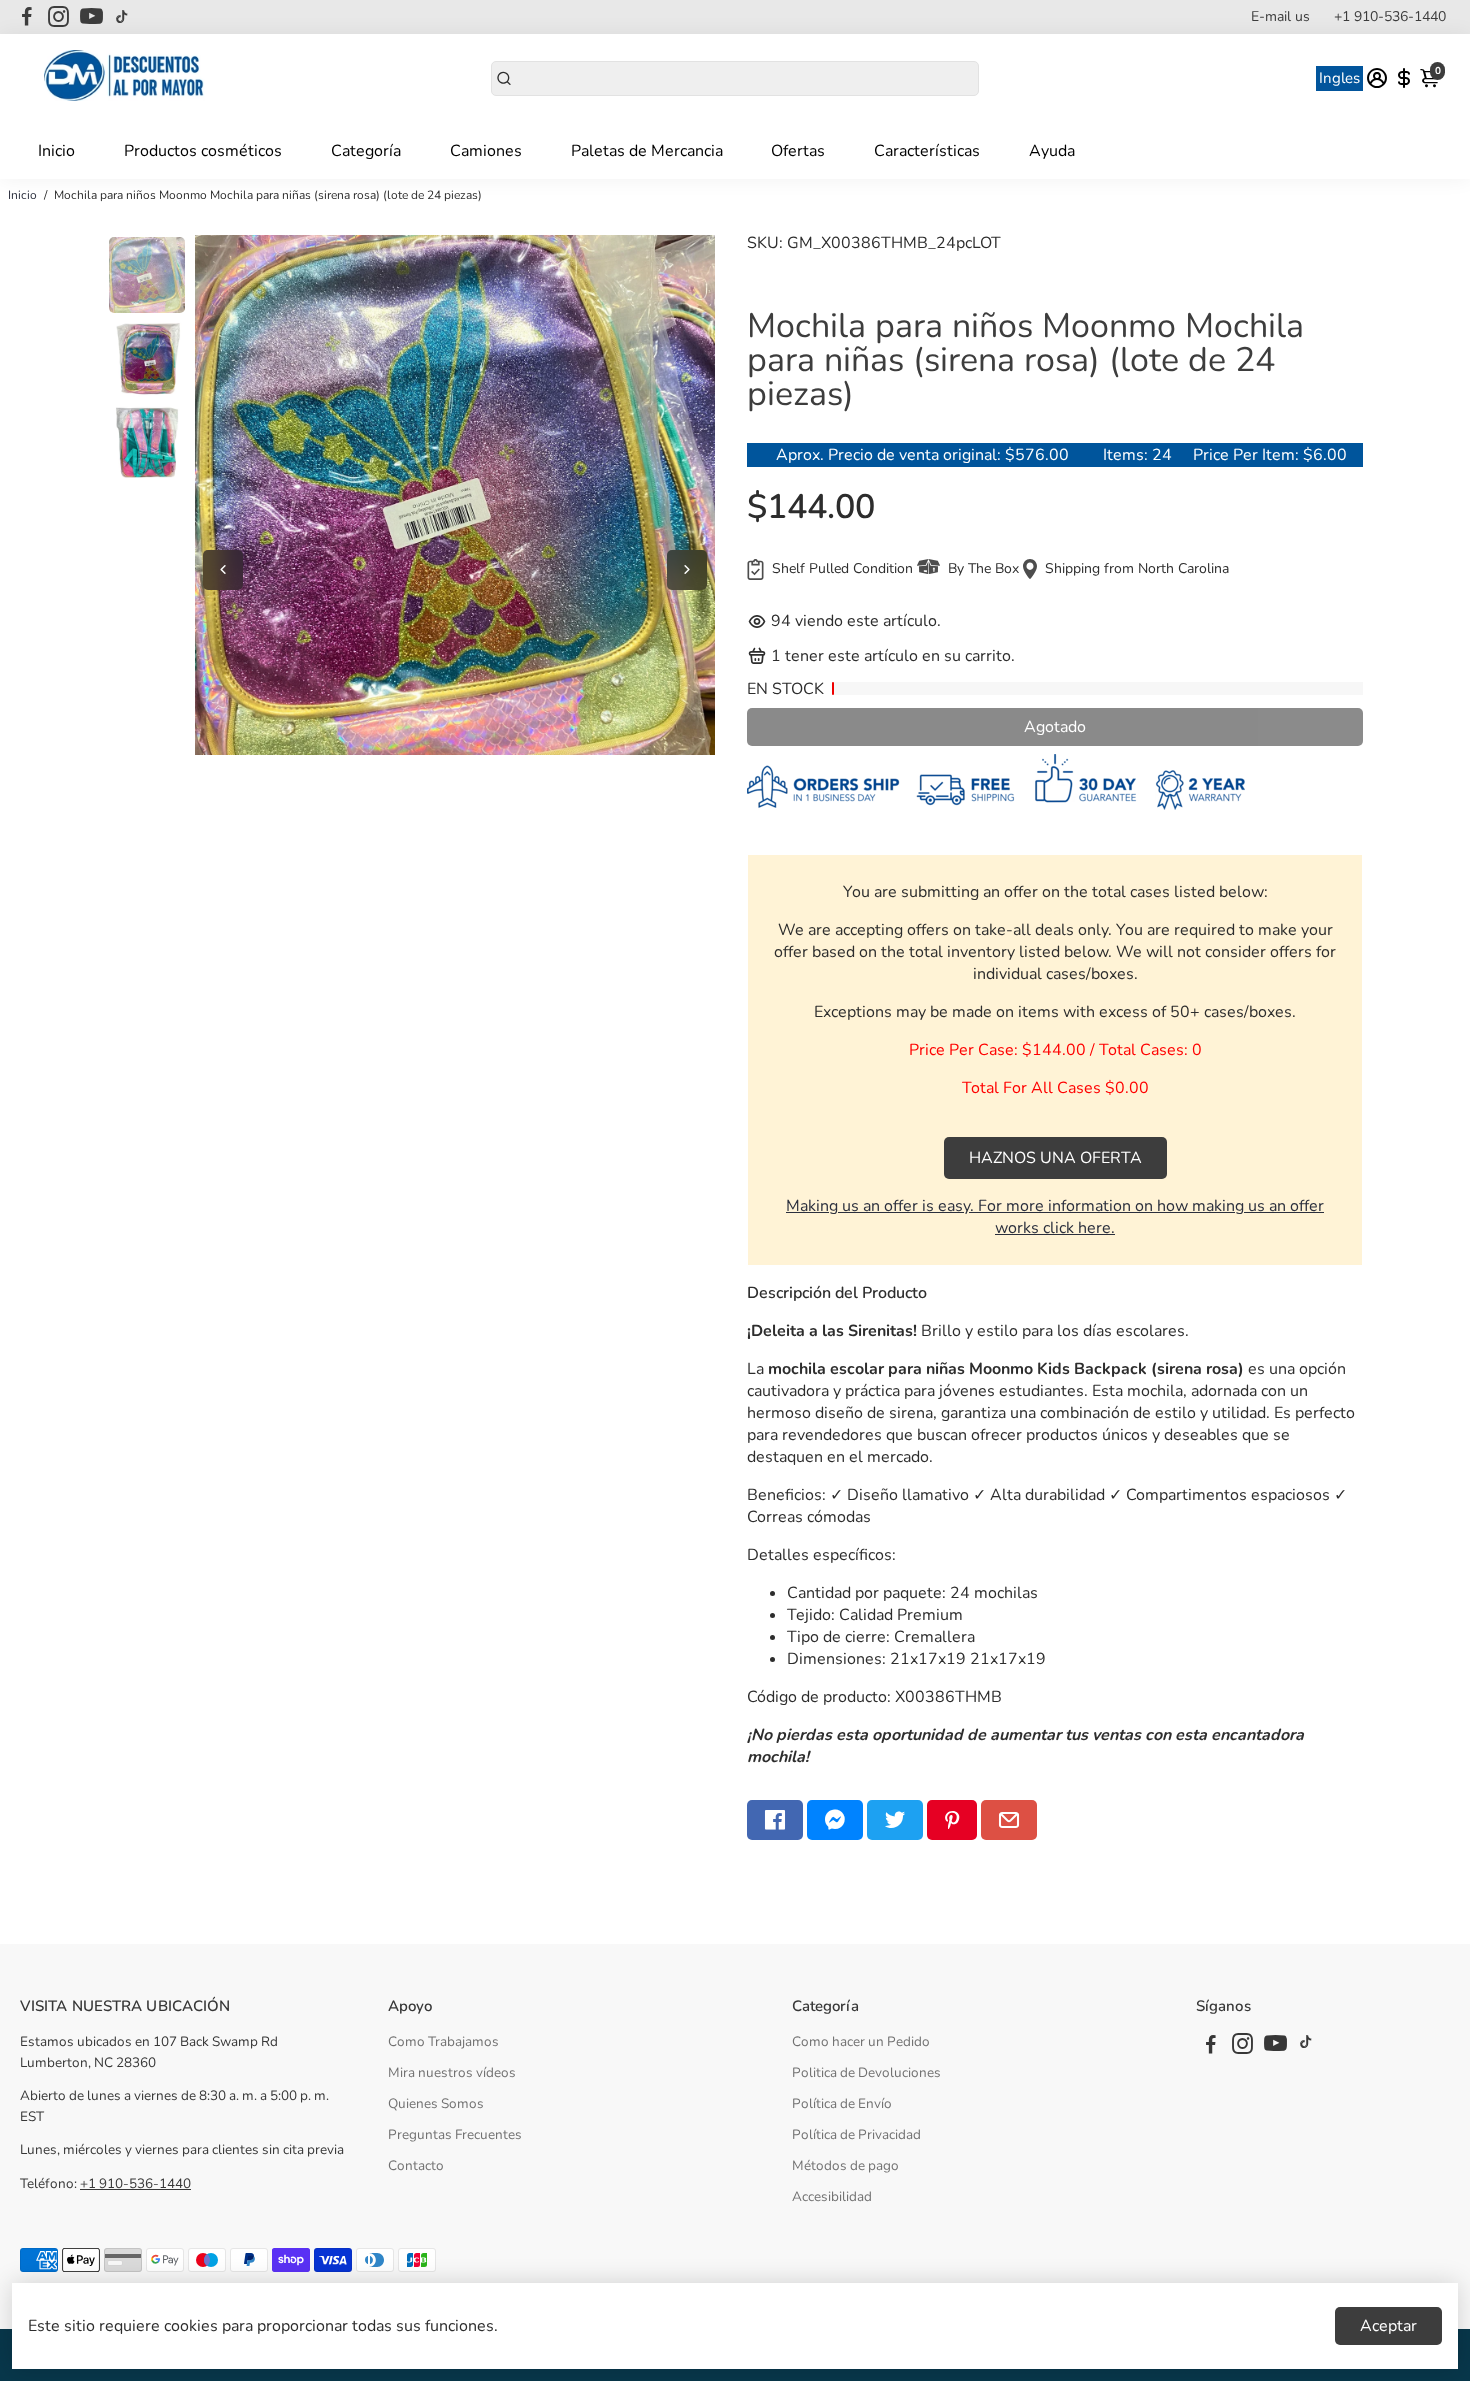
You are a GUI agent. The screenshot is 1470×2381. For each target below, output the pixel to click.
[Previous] (223, 570)
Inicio (56, 151)
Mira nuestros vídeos (452, 2072)
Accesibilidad (832, 2196)
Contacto (416, 2165)
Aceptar (1388, 2326)
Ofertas (798, 151)
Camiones (486, 151)
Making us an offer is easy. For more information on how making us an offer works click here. (1055, 1217)
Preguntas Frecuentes (455, 2134)
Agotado (1055, 727)
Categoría (366, 151)
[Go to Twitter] (895, 1820)
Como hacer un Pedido (861, 2041)
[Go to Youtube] (91, 17)
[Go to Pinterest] (952, 1820)
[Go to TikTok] (122, 17)
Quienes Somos (436, 2103)
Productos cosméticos (203, 151)
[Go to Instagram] (58, 17)
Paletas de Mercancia (647, 151)
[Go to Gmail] (1009, 1820)
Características (927, 151)
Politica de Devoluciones (866, 2072)
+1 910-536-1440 (1390, 16)
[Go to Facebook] (27, 17)
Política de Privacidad (856, 2134)
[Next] (687, 570)
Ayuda (1052, 151)
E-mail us (1280, 16)
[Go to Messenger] (835, 1820)
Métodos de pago (845, 2165)
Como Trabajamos (443, 2041)
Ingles (1339, 78)
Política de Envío (842, 2103)
